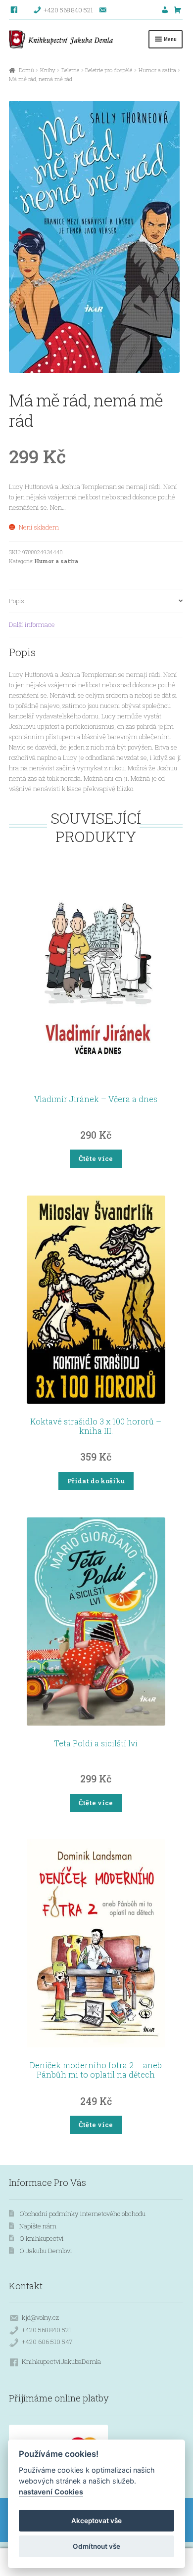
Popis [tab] (17, 601)
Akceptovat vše (96, 2521)
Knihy (48, 70)
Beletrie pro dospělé (109, 70)
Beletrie (70, 70)
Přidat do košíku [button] (96, 1481)
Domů (26, 70)
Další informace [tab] (32, 624)
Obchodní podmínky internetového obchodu (82, 2214)
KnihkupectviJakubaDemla (61, 2361)
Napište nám (38, 2226)
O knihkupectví (42, 2238)
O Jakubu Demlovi (46, 2251)
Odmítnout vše (96, 2546)
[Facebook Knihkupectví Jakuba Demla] (15, 10)
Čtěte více (96, 1158)
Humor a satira (157, 70)
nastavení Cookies (51, 2492)
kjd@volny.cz (40, 2317)
